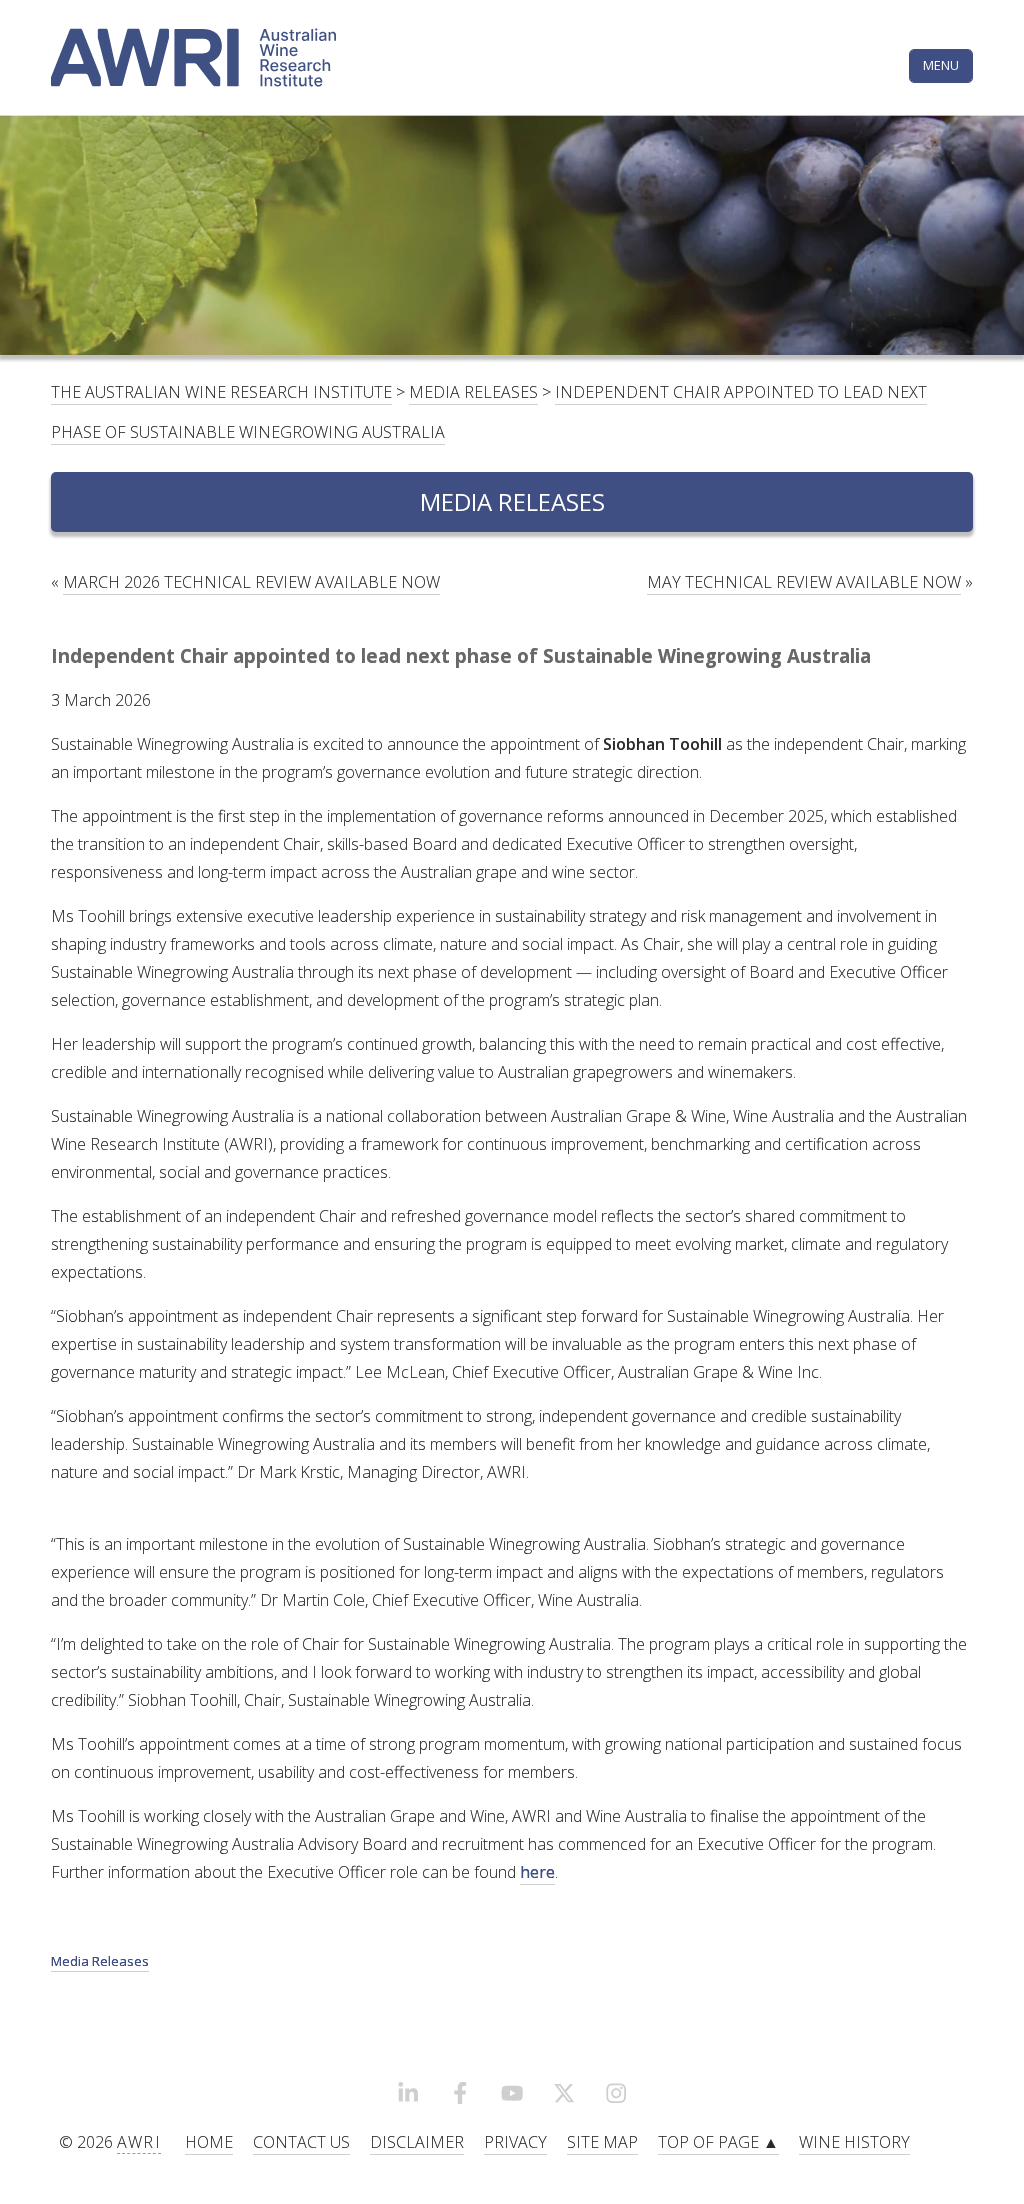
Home (209, 2142)
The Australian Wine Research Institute (221, 392)
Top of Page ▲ (718, 2142)
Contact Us (301, 2142)
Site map (602, 2142)
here (537, 1872)
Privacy (515, 2142)
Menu (941, 65)
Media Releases (473, 392)
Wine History (854, 2142)
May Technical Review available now (804, 582)
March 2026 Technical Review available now (251, 582)
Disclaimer (417, 2142)
